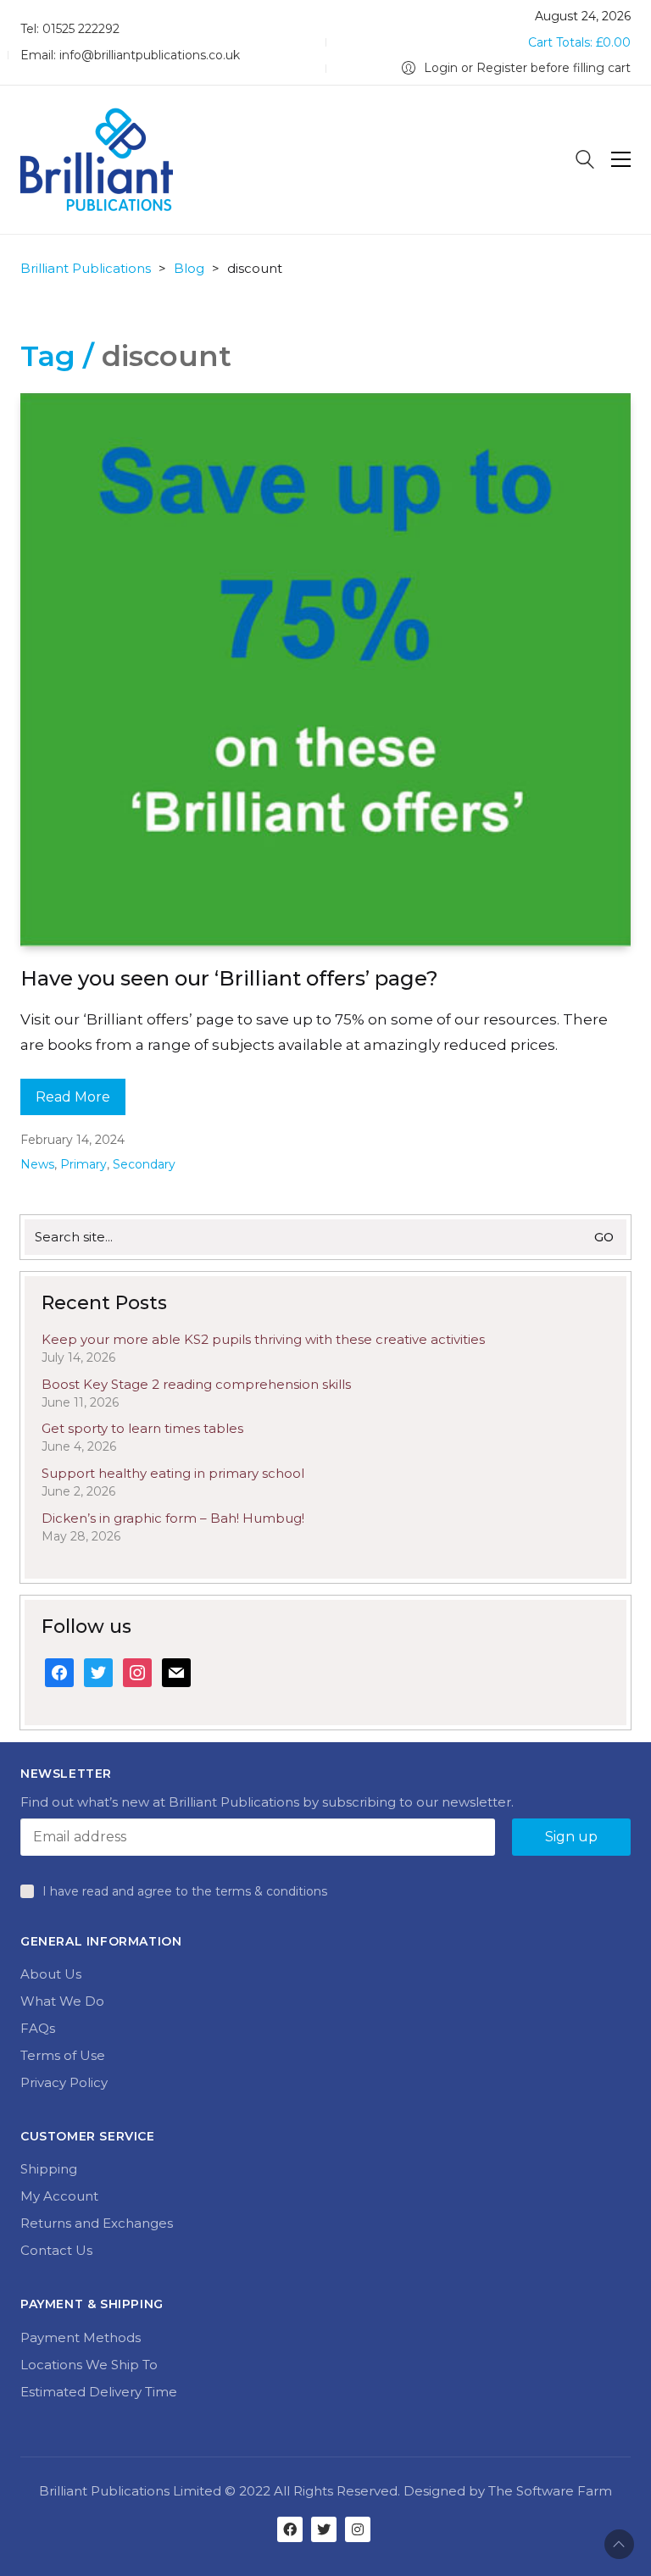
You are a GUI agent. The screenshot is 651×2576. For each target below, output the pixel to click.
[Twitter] (324, 2529)
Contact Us (56, 2250)
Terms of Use (63, 2055)
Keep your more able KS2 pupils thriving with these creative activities (263, 1339)
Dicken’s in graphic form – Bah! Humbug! (173, 1518)
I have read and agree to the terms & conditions (185, 1891)
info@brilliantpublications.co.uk (150, 55)
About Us (51, 1974)
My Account (59, 2196)
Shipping (49, 2169)
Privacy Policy (64, 2082)
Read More (73, 1097)
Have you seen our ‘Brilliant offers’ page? (229, 978)
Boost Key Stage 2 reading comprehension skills (196, 1384)
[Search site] (585, 161)
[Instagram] (358, 2529)
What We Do (62, 2001)
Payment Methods (81, 2337)
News (37, 1164)
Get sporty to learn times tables (142, 1428)
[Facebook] (290, 2529)
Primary (83, 1164)
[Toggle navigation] (621, 159)
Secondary (144, 1164)
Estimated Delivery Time (99, 2392)
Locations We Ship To (89, 2365)
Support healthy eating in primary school (173, 1473)
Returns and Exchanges (97, 2223)
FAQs (38, 2028)
